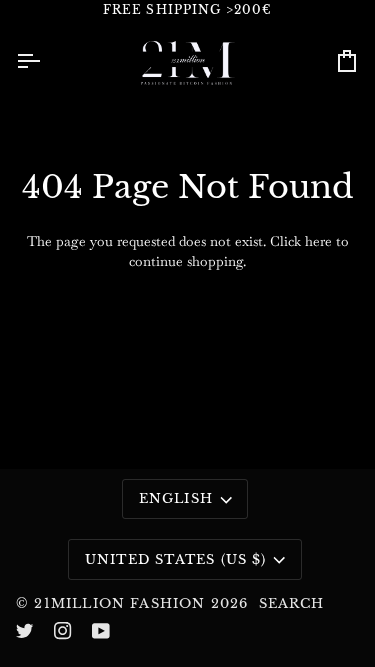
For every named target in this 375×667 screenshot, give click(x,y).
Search (292, 603)
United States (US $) (176, 559)
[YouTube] (101, 631)
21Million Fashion (119, 603)
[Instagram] (63, 631)
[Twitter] (25, 631)
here (318, 241)
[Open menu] (46, 61)
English (176, 498)
